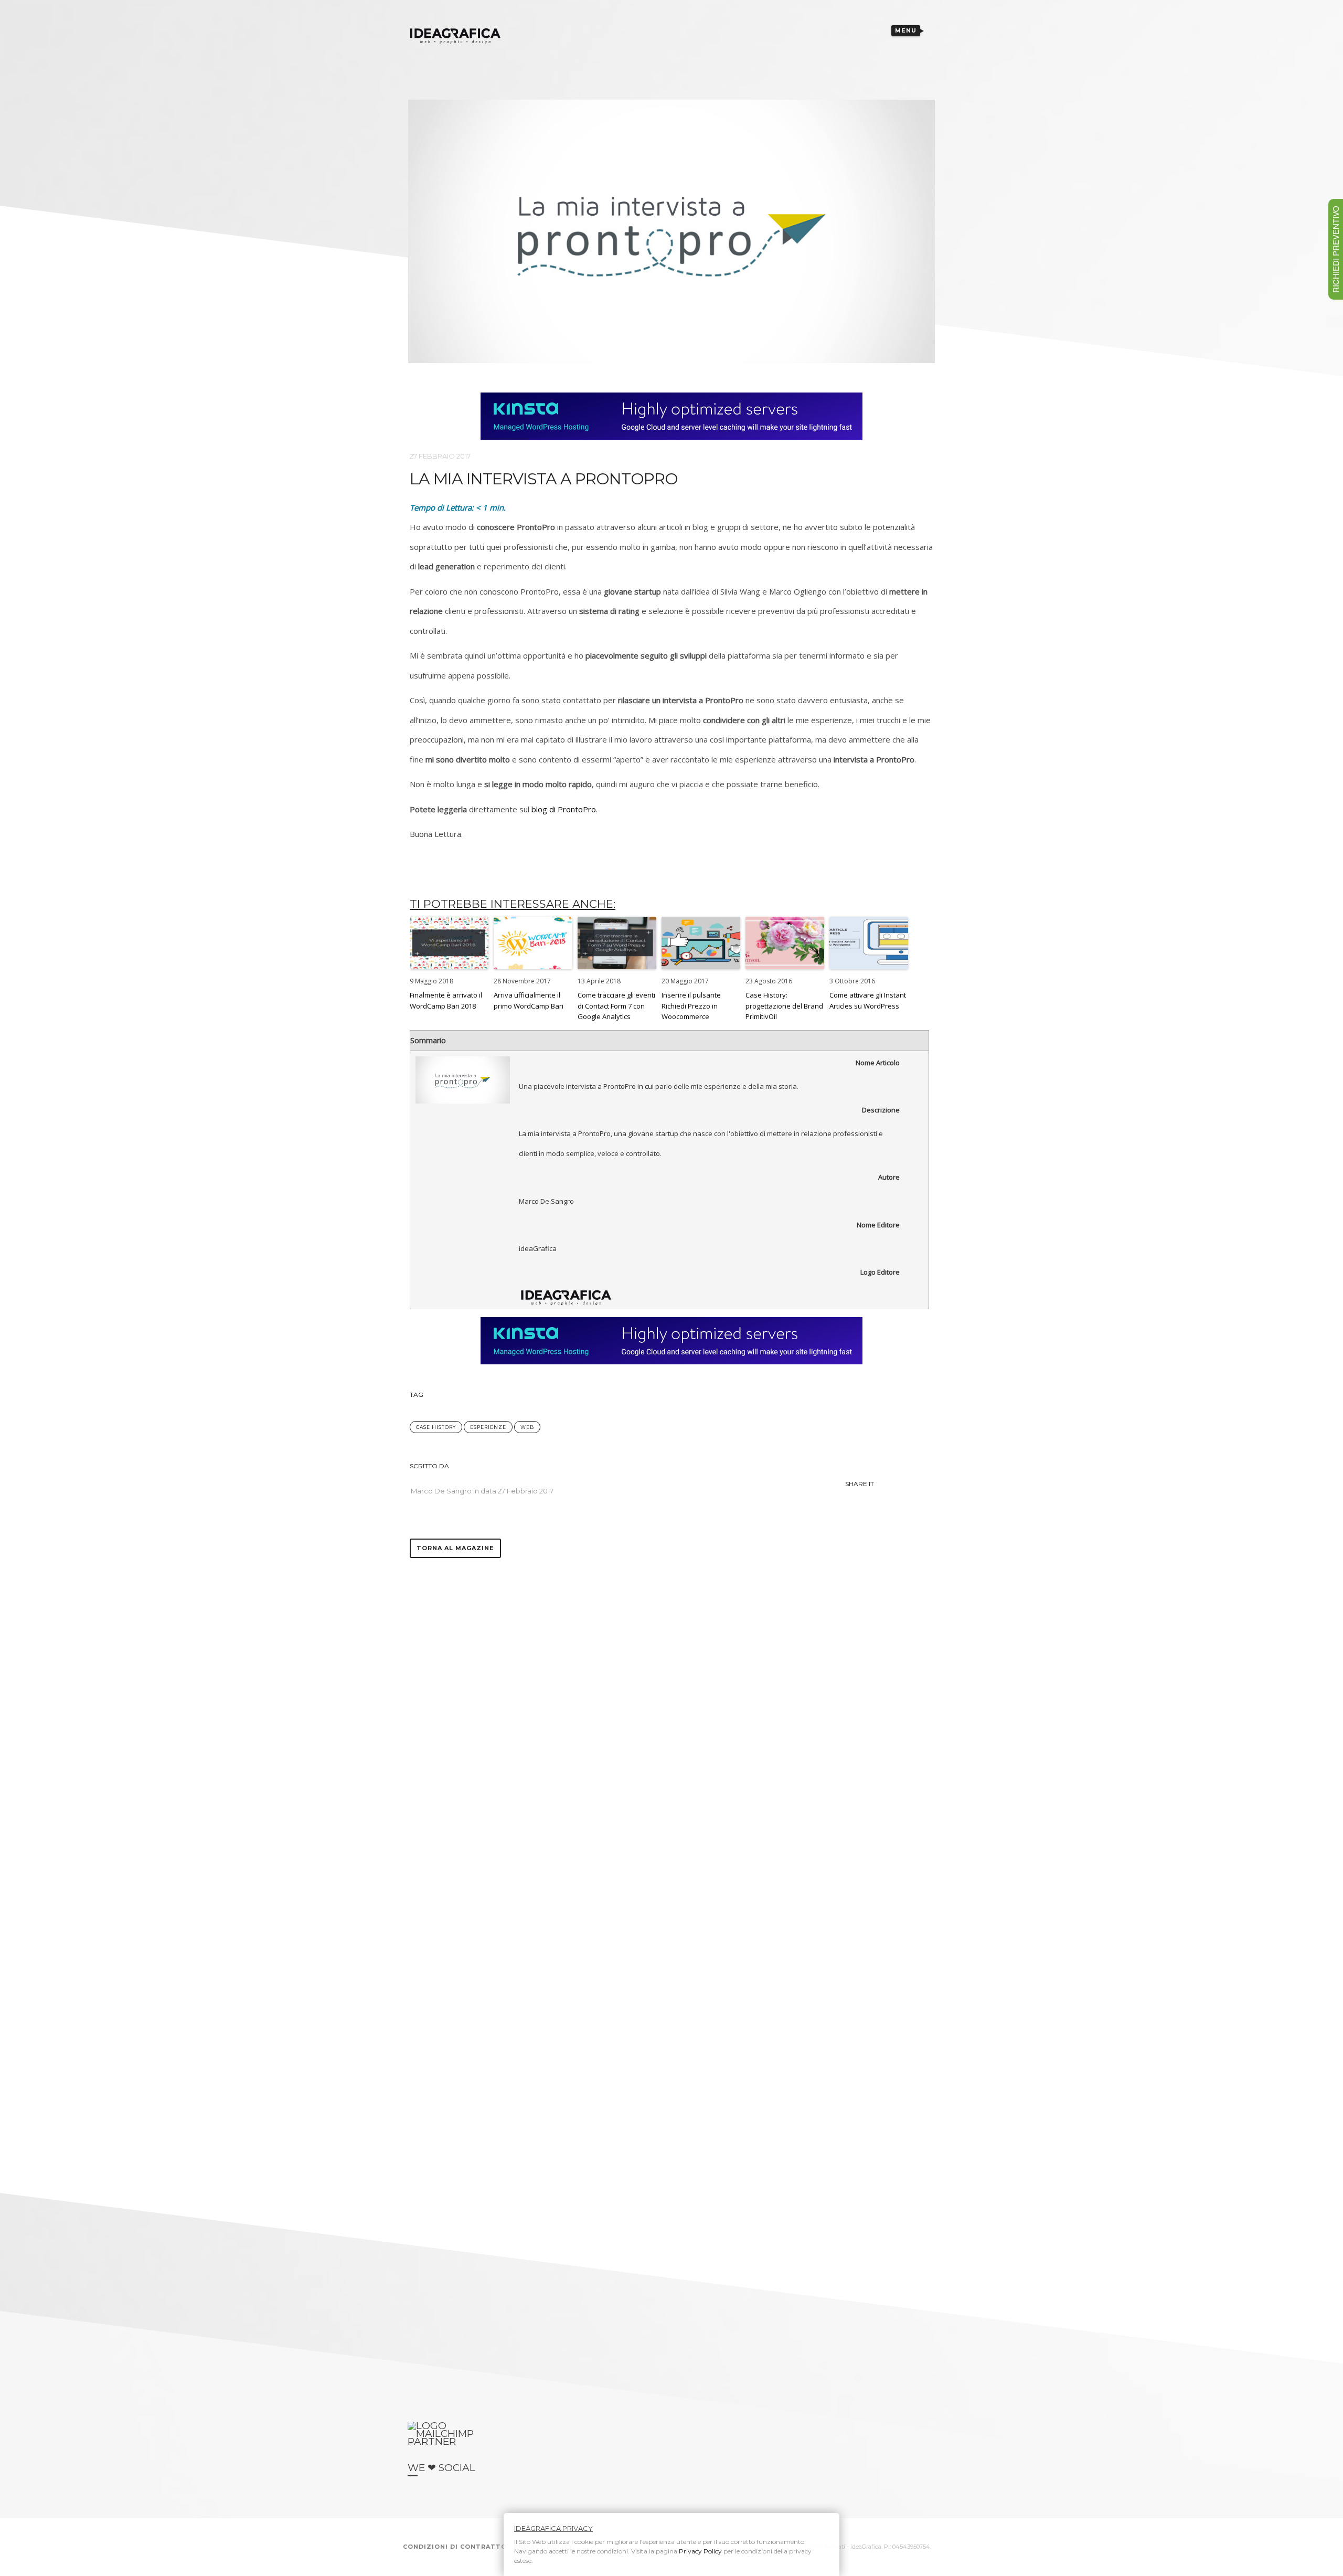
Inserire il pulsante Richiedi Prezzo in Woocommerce (691, 1006)
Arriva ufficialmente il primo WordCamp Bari (529, 1000)
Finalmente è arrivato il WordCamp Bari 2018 (446, 1000)
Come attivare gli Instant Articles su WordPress (868, 1000)
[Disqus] (671, 1689)
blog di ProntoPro (564, 809)
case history (436, 1427)
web (527, 1427)
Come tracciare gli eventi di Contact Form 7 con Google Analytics (616, 1006)
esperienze (488, 1427)
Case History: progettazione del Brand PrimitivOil (784, 1006)
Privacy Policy (700, 2551)
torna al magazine (455, 1548)
